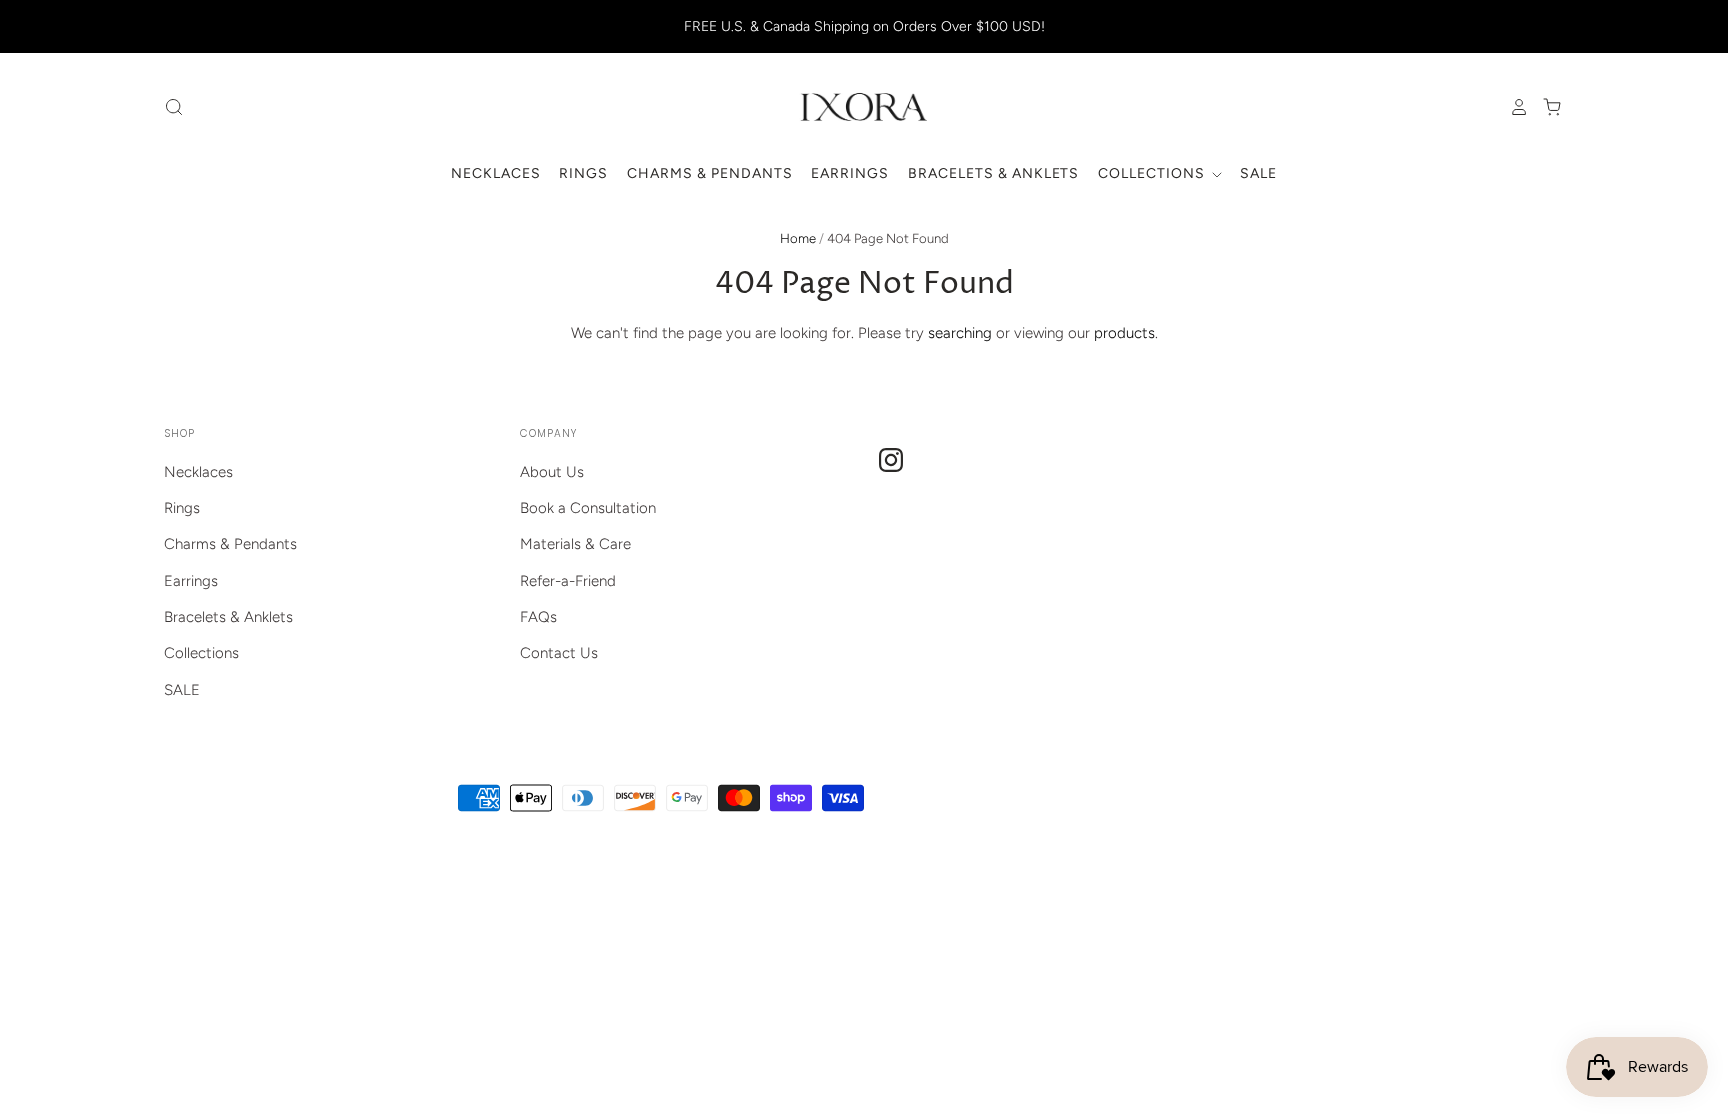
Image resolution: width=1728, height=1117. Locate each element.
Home (798, 238)
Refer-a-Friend (568, 581)
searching (960, 333)
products (1124, 333)
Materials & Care (575, 544)
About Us (552, 472)
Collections (1153, 173)
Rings (583, 173)
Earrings (850, 173)
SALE (1258, 173)
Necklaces (496, 173)
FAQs (538, 617)
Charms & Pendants (710, 173)
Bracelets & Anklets (994, 173)
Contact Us (559, 653)
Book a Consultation (588, 508)
